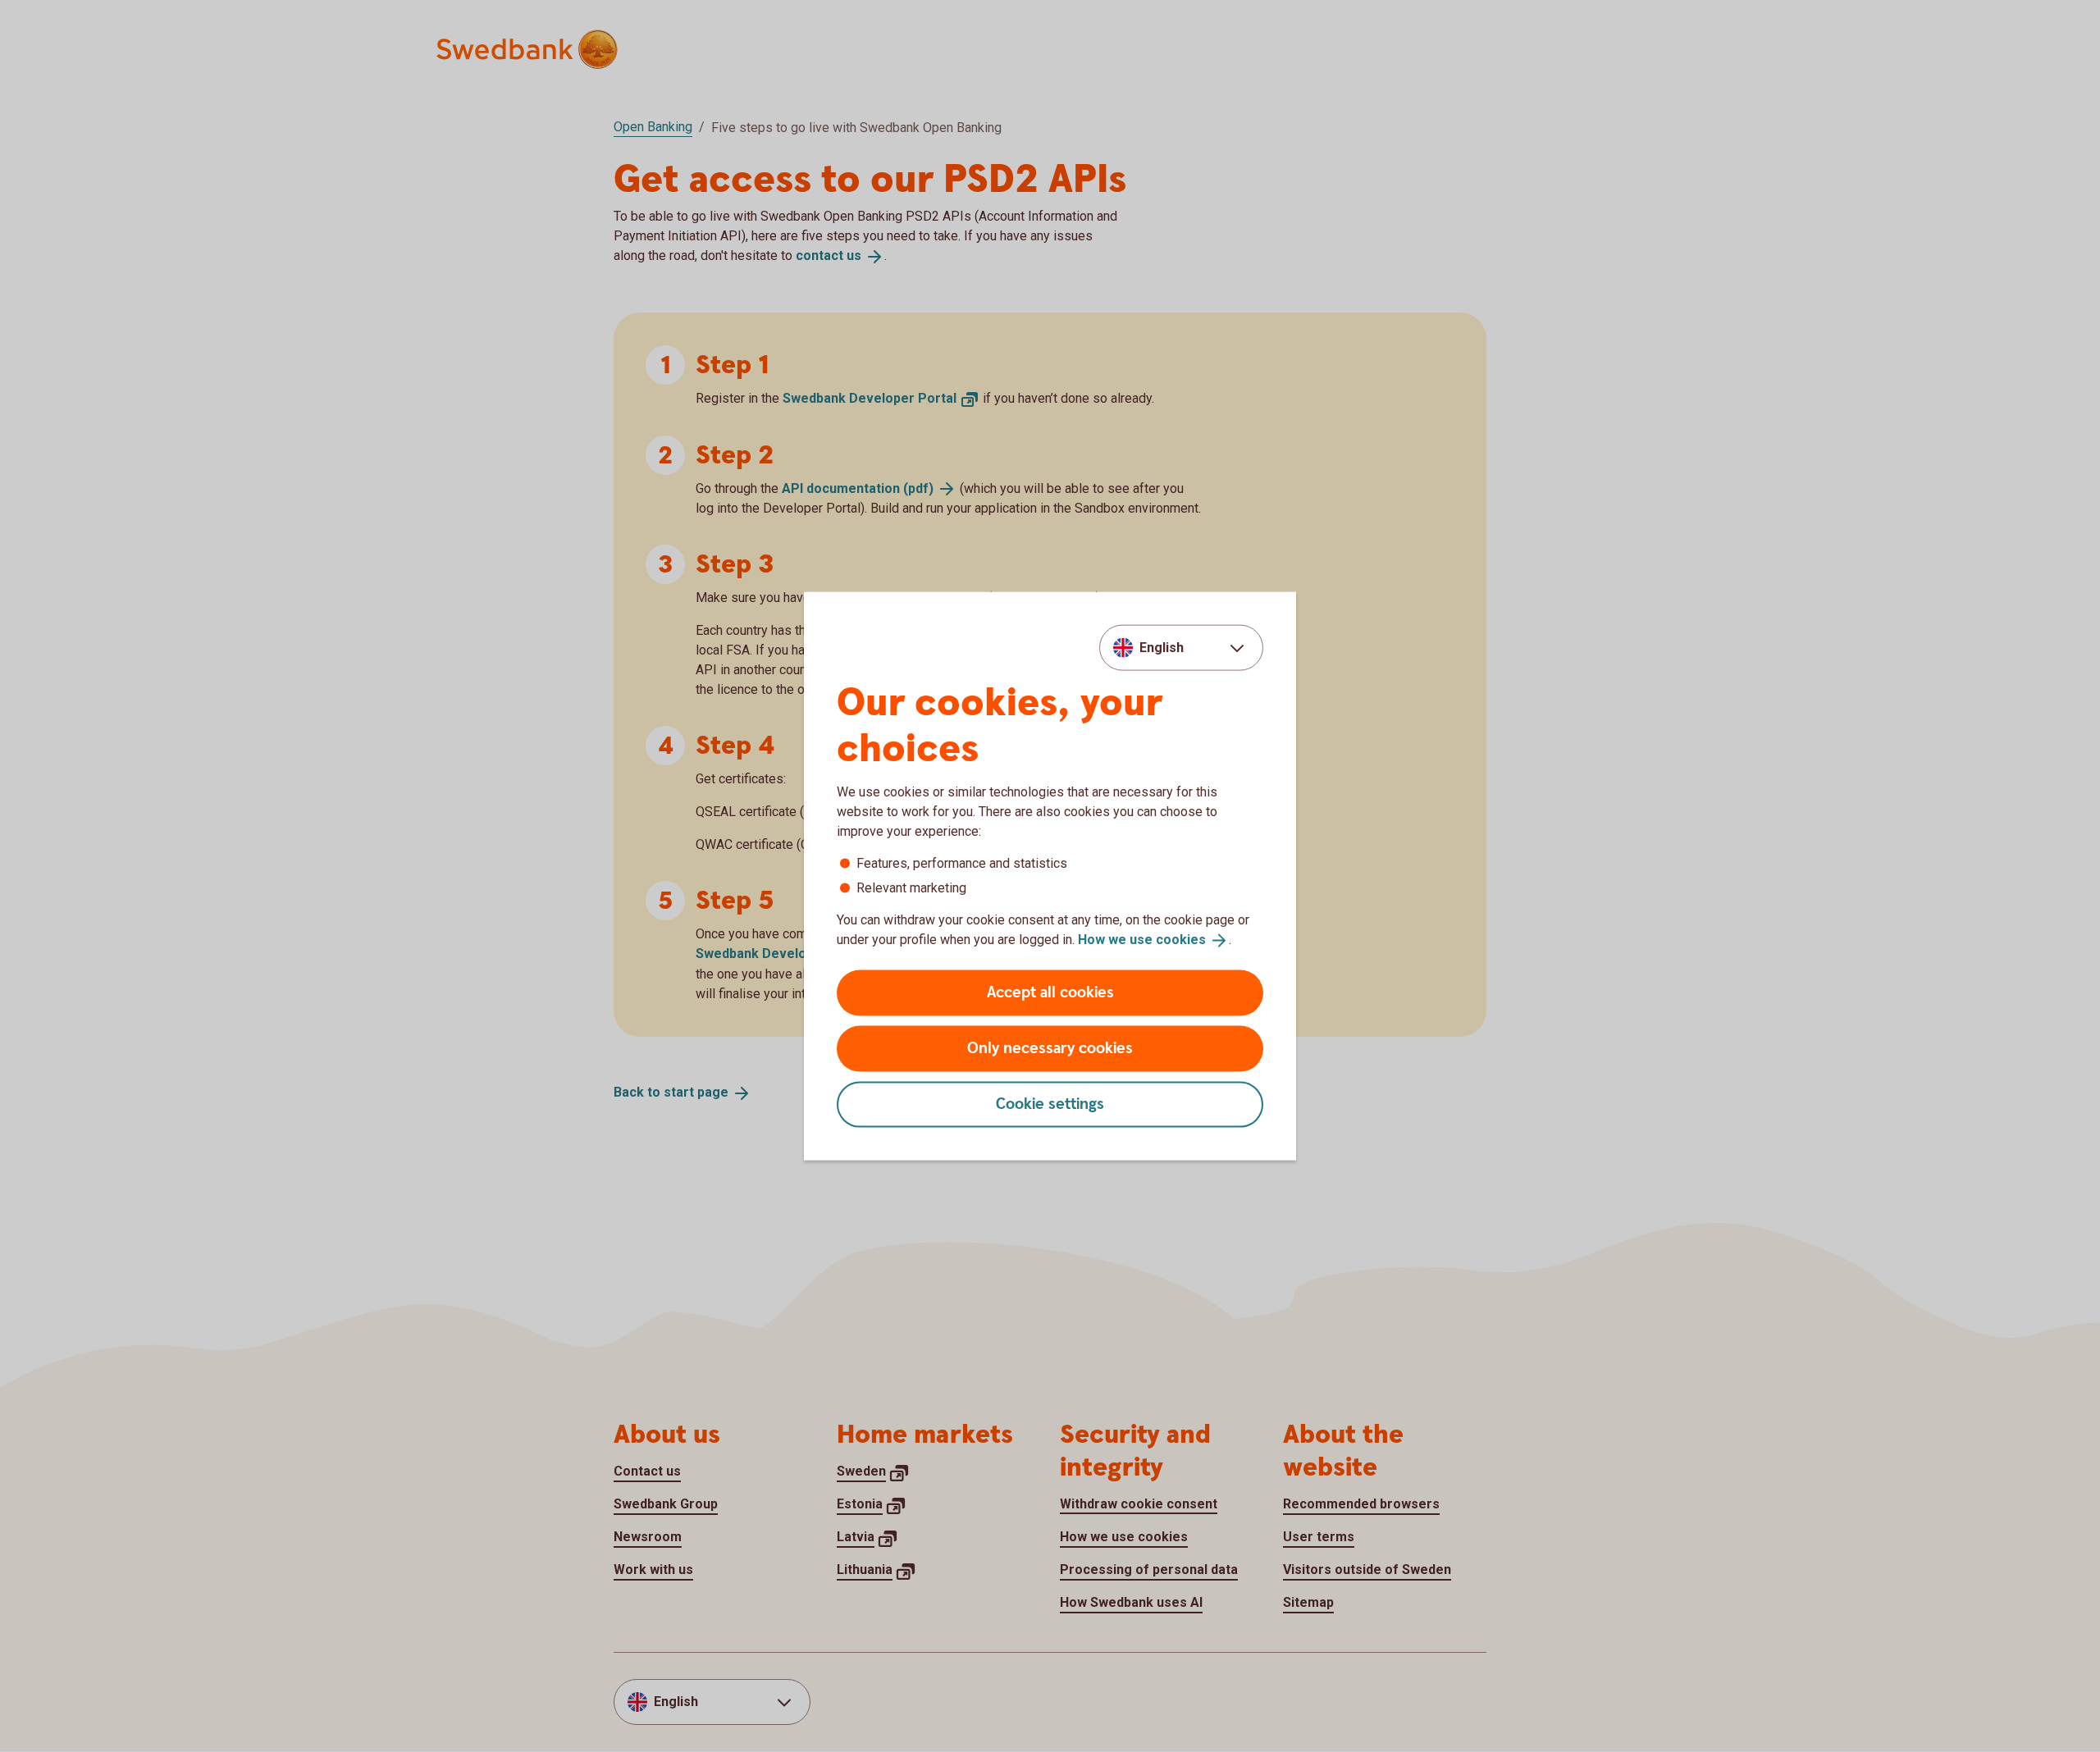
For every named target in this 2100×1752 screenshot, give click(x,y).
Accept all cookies (1050, 992)
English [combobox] (1162, 648)
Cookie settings (1050, 1104)
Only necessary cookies (1050, 1048)
